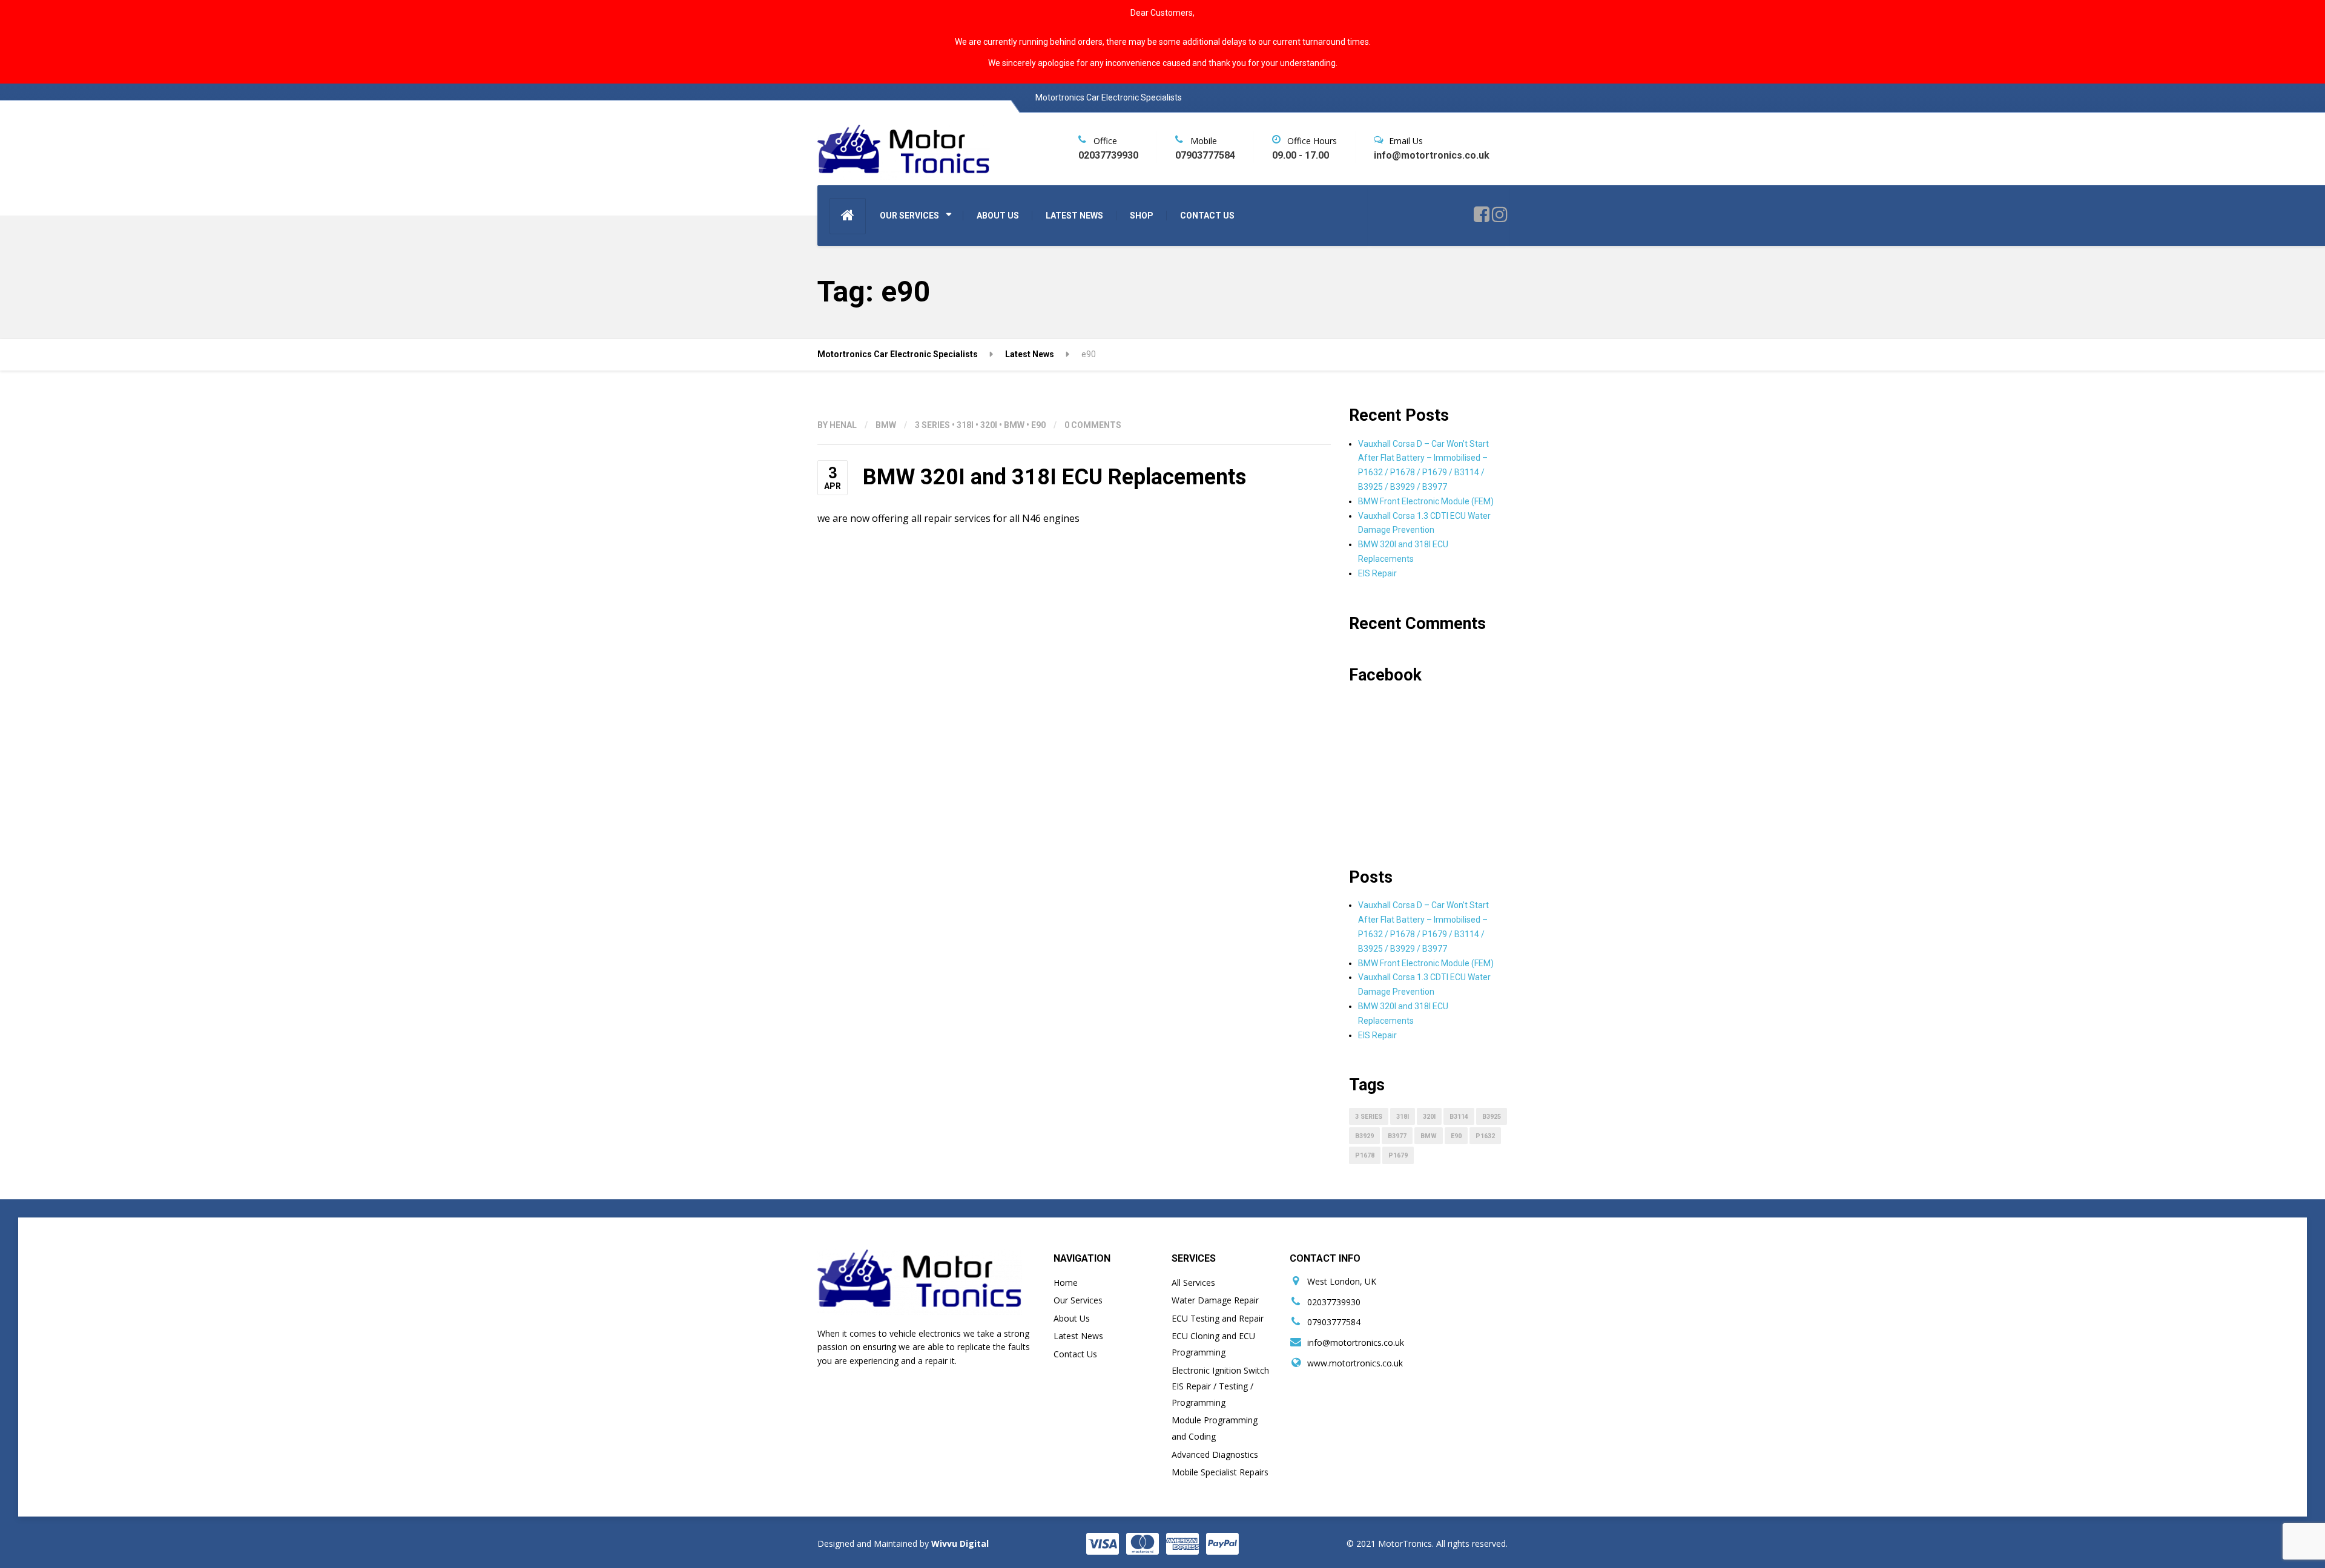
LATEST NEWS (1074, 216)
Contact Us (1075, 1354)
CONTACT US (1207, 216)
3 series (932, 425)
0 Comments (1093, 425)
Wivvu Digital (959, 1543)
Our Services (1078, 1300)
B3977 (1397, 1136)
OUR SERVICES (909, 216)
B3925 (1492, 1117)
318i (965, 425)
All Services (1193, 1283)
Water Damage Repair (1215, 1300)
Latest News (1078, 1336)
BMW (886, 425)
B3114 (1459, 1117)
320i (989, 425)
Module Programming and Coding (1215, 1428)
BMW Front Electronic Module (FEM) (1426, 501)
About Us (1072, 1318)
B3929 (1364, 1136)
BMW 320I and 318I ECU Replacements (1054, 477)
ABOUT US (998, 216)
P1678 (1365, 1155)
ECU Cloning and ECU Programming (1213, 1344)
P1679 (1398, 1155)
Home (1066, 1283)
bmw (1014, 425)
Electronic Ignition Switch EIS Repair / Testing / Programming (1220, 1386)
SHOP (1142, 216)
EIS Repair (1377, 573)
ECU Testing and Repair (1218, 1318)
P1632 (1485, 1136)
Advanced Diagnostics (1215, 1454)
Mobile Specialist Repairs (1220, 1472)
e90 (1038, 425)
